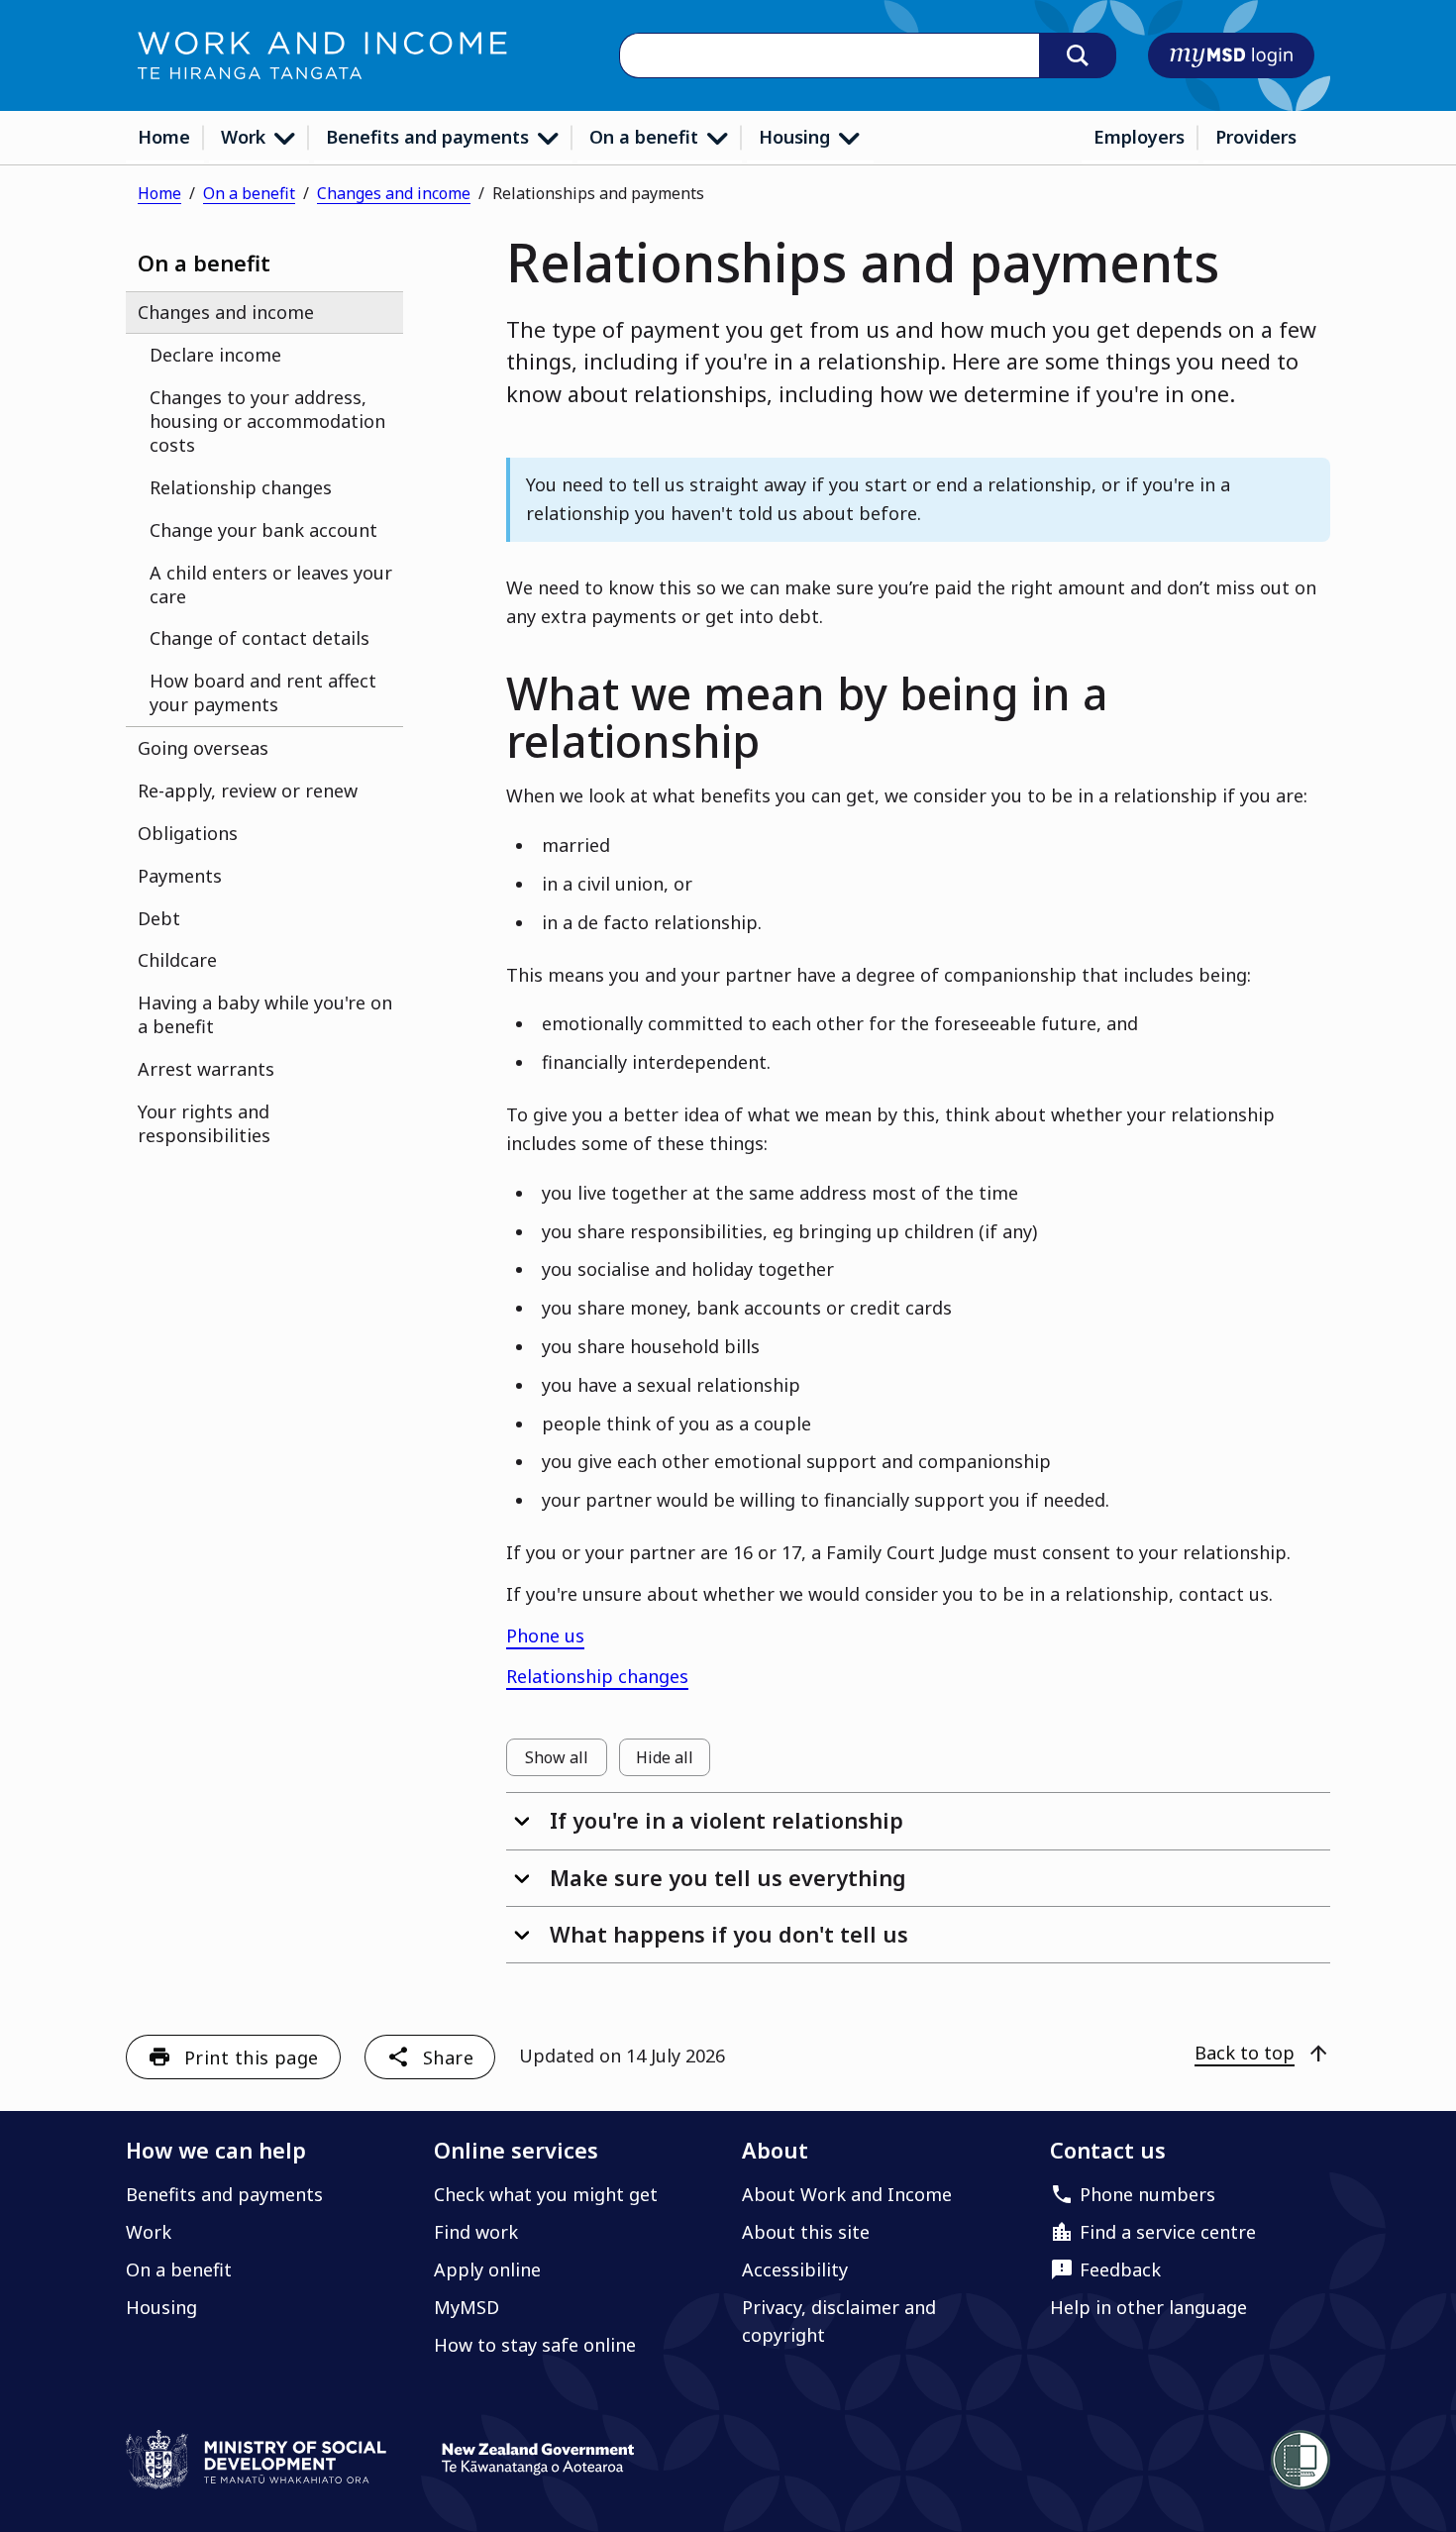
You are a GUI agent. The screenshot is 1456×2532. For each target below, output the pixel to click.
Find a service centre (1168, 2232)
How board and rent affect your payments (263, 692)
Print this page (252, 2057)
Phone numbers (1147, 2194)
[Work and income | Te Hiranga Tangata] (322, 55)
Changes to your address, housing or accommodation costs (267, 421)
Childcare (177, 960)
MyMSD (467, 2307)
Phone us (545, 1635)
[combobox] (829, 56)
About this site (806, 2232)
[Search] (1078, 55)
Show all (566, 1761)
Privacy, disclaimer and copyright (839, 2321)
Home (164, 137)
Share (448, 2057)
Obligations (188, 833)
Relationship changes (241, 487)
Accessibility (795, 2269)
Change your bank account (263, 530)
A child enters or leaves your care (271, 584)
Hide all (673, 1761)
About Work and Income (847, 2194)
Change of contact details (260, 638)
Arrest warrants (206, 1069)
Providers (1256, 137)
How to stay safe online (535, 2345)
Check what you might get (546, 2194)
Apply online (487, 2269)
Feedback (1120, 2269)
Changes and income (394, 193)
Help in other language (1148, 2307)
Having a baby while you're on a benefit (265, 1014)
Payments (180, 876)
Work (246, 137)
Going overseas (203, 748)
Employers (1139, 137)
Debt (159, 918)
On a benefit (646, 137)
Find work (476, 2232)
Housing (797, 137)
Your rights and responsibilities (204, 1123)
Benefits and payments (430, 137)
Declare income (215, 355)
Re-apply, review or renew (248, 791)
